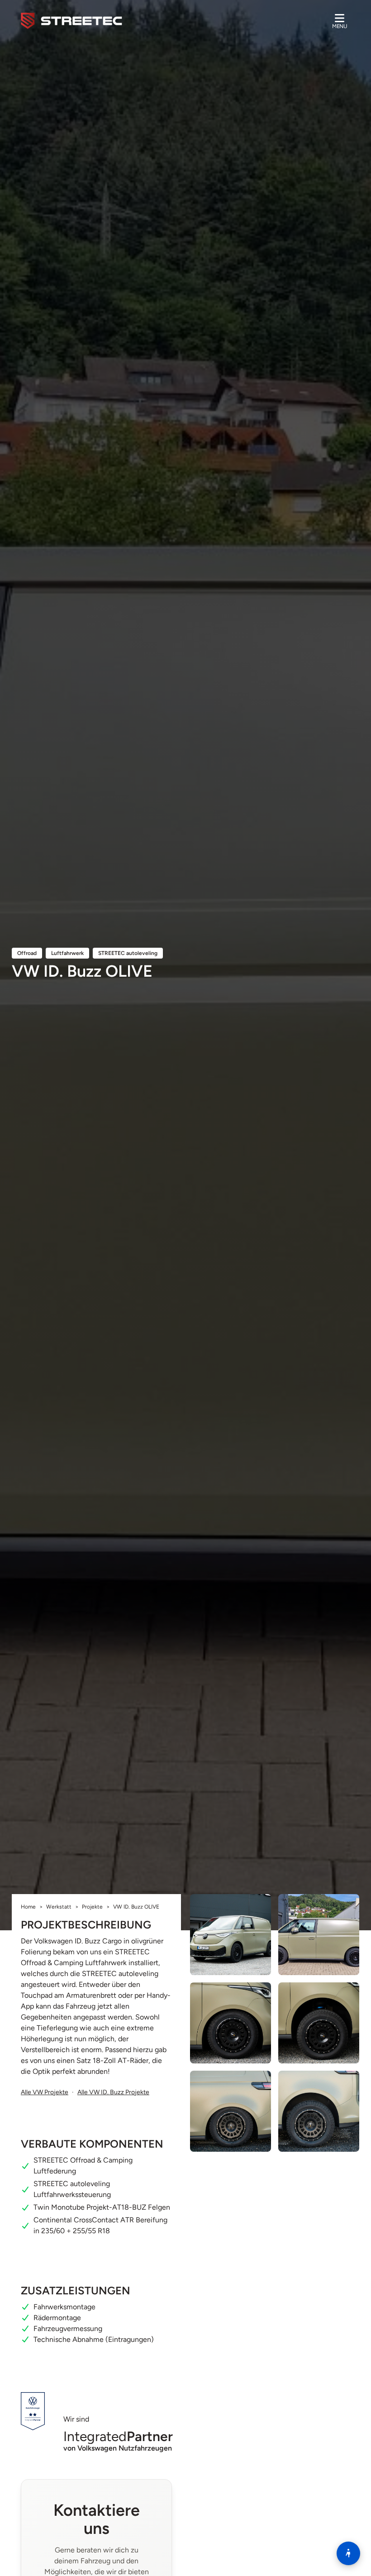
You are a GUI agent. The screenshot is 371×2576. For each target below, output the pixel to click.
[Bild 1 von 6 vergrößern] (231, 1935)
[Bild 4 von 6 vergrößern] (319, 2023)
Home (28, 1907)
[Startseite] (71, 21)
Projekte (92, 1907)
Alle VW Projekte (45, 2092)
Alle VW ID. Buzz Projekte (113, 2092)
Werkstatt (59, 1907)
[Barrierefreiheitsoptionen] (348, 2553)
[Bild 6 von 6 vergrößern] (319, 2111)
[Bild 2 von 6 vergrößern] (319, 1935)
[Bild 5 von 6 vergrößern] (231, 2111)
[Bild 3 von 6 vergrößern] (231, 2023)
